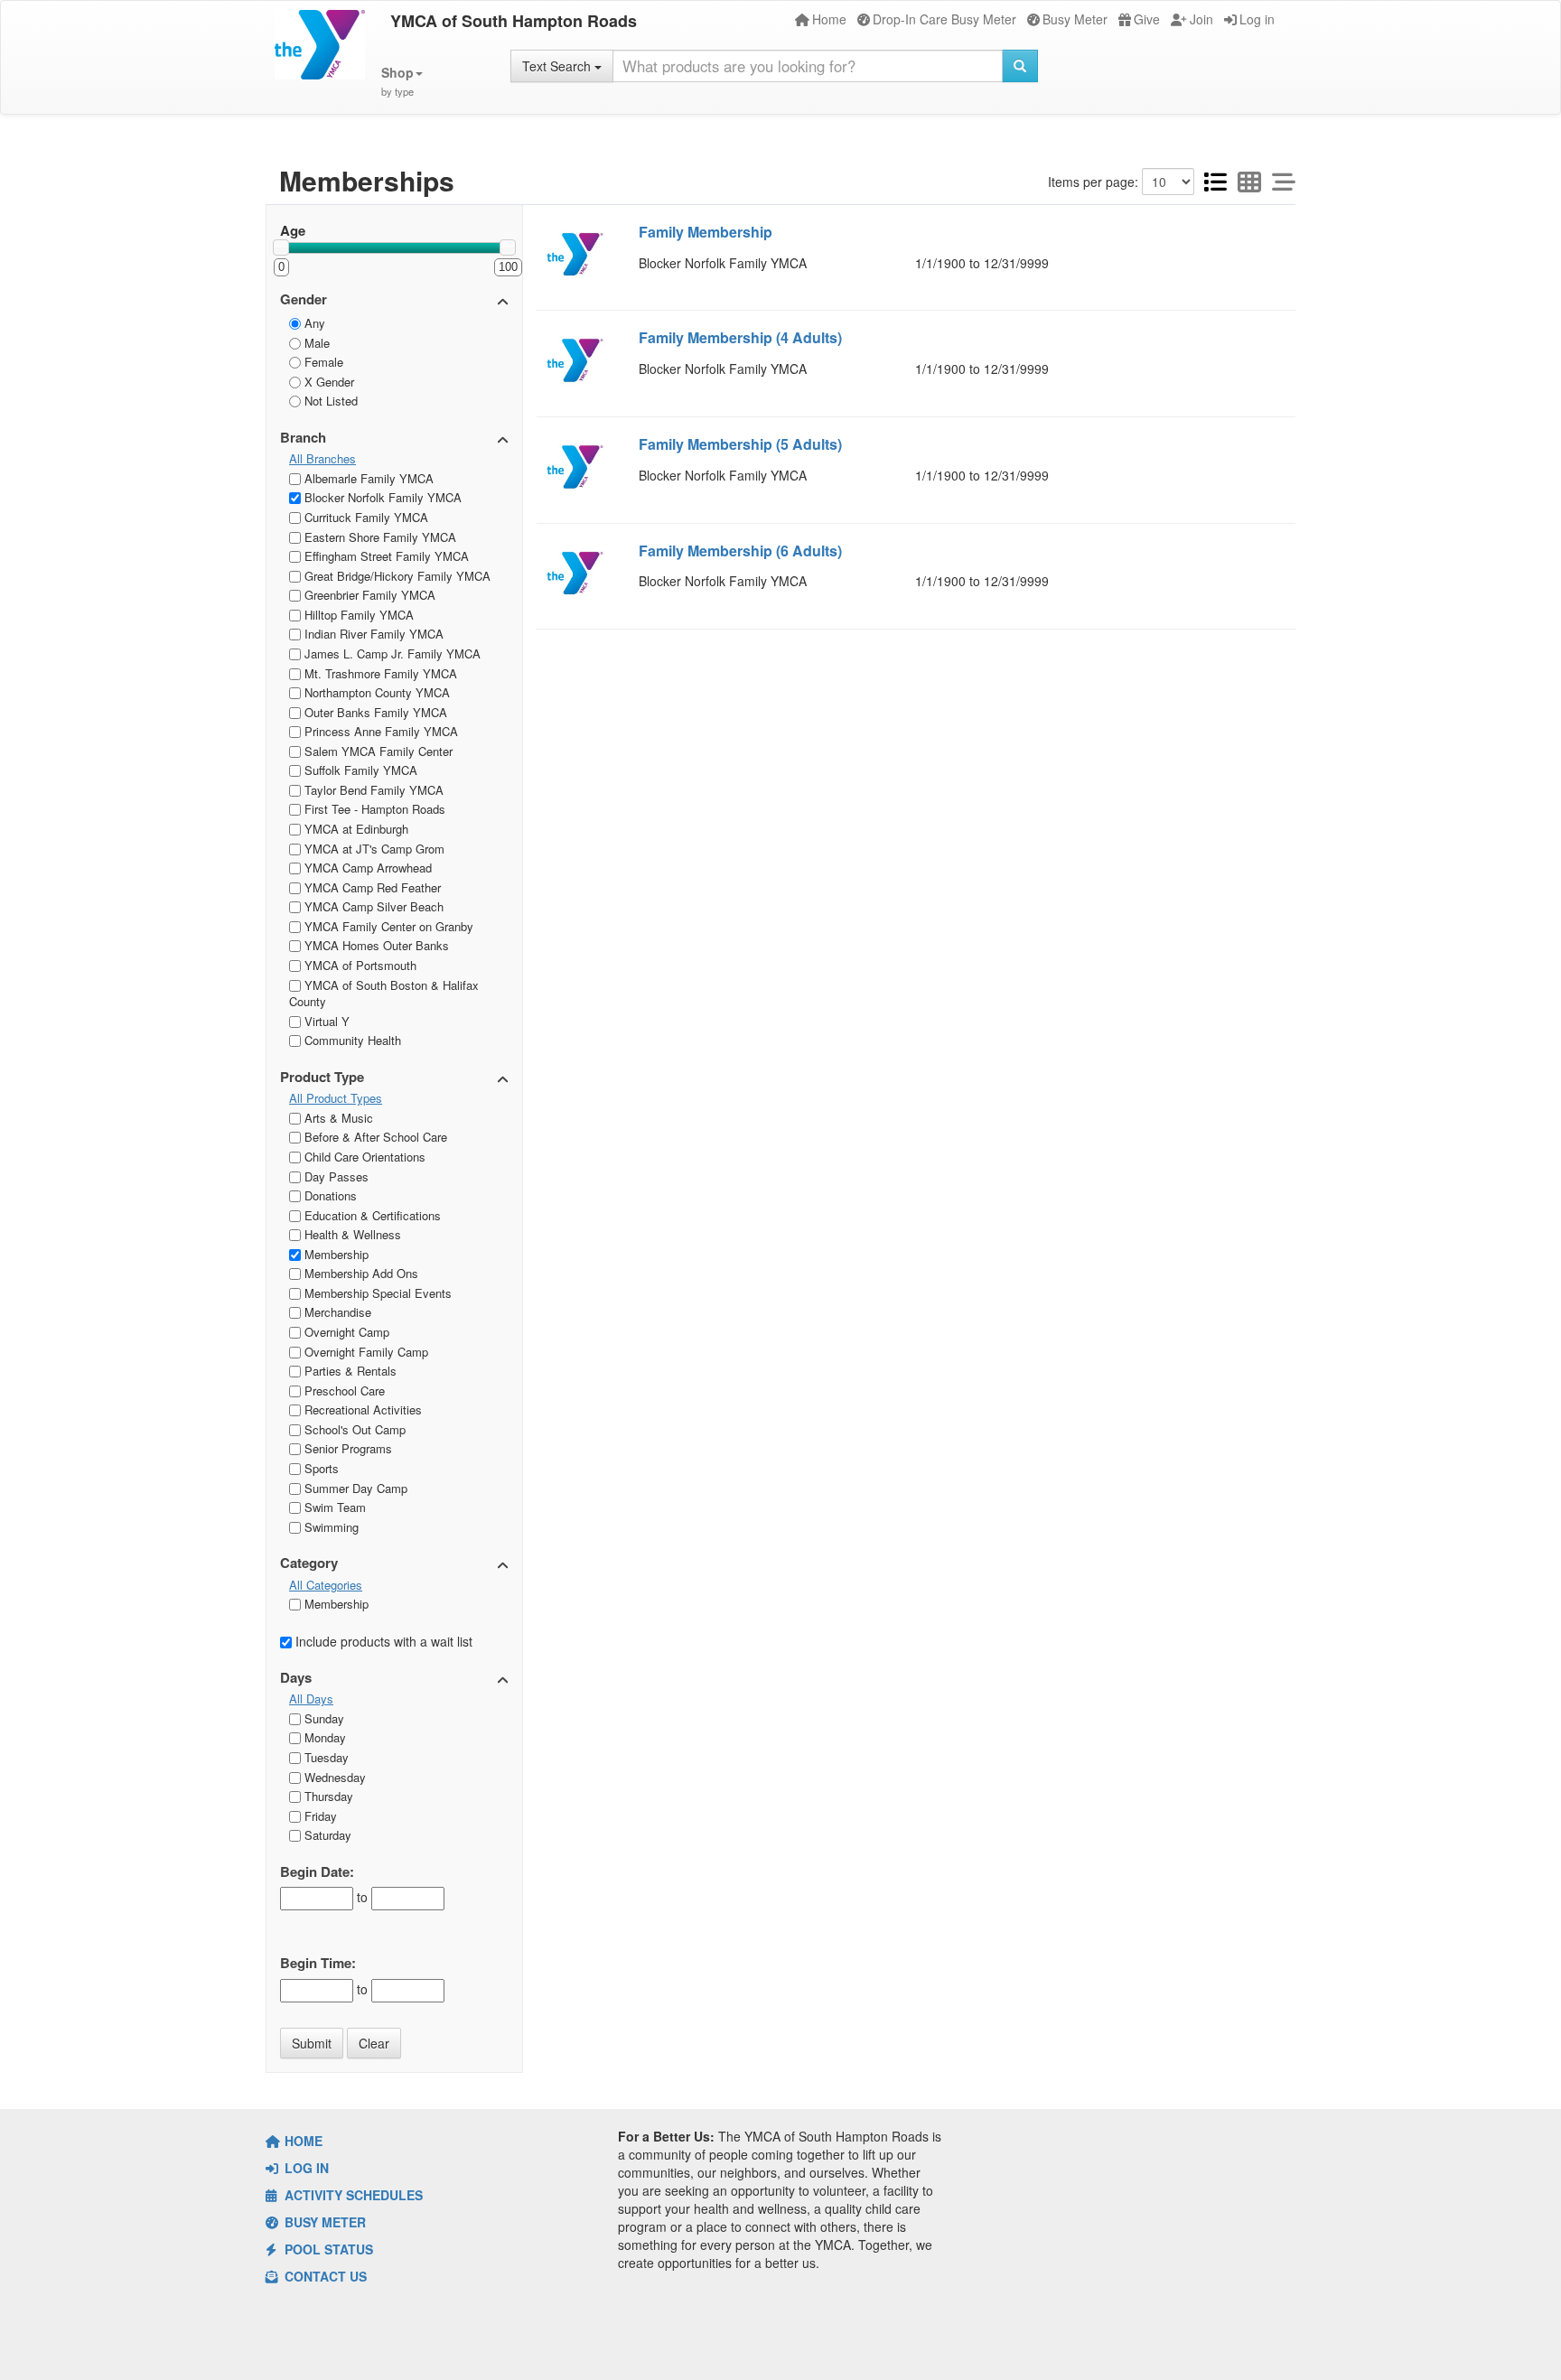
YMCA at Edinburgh (355, 829)
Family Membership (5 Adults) (740, 444)
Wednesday (333, 1777)
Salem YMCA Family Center (377, 751)
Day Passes (335, 1176)
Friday (319, 1816)
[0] (281, 247)
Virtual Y (325, 1021)
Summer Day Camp (354, 1488)
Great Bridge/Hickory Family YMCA (396, 576)
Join (1201, 19)
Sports (320, 1468)
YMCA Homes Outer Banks (375, 945)
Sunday (322, 1718)
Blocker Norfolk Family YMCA (381, 497)
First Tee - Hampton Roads (373, 809)
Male (315, 343)
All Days (311, 1699)
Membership (335, 1254)
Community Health (351, 1040)
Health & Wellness (351, 1234)
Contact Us (324, 2276)
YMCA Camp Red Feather (371, 887)
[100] (508, 247)
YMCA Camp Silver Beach (372, 906)
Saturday (326, 1835)
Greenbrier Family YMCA (368, 595)
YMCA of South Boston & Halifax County (384, 994)
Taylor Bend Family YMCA (372, 790)
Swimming (330, 1527)
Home (829, 19)
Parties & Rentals (349, 1371)
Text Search (558, 66)
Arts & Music (337, 1118)
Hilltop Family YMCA (357, 615)
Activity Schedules (352, 2195)
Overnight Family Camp (365, 1352)
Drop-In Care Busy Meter (944, 19)
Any (313, 323)
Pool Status (327, 2249)
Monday (323, 1737)
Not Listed (329, 401)
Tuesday (325, 1757)
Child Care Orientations (363, 1157)
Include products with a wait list (382, 1641)
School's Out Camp (353, 1429)
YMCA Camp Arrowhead (366, 868)
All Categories (326, 1585)
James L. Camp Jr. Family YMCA (391, 653)
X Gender (327, 382)
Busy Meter (1075, 19)
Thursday (327, 1796)
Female (322, 362)
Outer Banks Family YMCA (374, 712)
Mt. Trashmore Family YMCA (379, 673)
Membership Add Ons (360, 1273)
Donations (329, 1195)
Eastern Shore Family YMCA (379, 537)
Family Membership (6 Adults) (740, 551)
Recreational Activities (361, 1409)
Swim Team (333, 1507)
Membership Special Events (376, 1293)
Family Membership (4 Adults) (740, 337)
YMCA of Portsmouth (359, 965)
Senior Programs (346, 1448)
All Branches (322, 459)
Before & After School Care (374, 1137)
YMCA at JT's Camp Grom (373, 849)
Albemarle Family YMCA (367, 478)
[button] (402, 82)
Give (1147, 19)
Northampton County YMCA (375, 692)
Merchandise (336, 1312)
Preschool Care (343, 1391)
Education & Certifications (371, 1215)
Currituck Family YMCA (365, 517)
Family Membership (706, 232)
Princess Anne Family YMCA (379, 731)
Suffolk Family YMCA (359, 770)
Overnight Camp (345, 1332)
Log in (1257, 19)
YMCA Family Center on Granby (387, 926)
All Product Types (336, 1098)
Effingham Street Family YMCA (385, 556)
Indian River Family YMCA (372, 634)
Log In (305, 2168)
